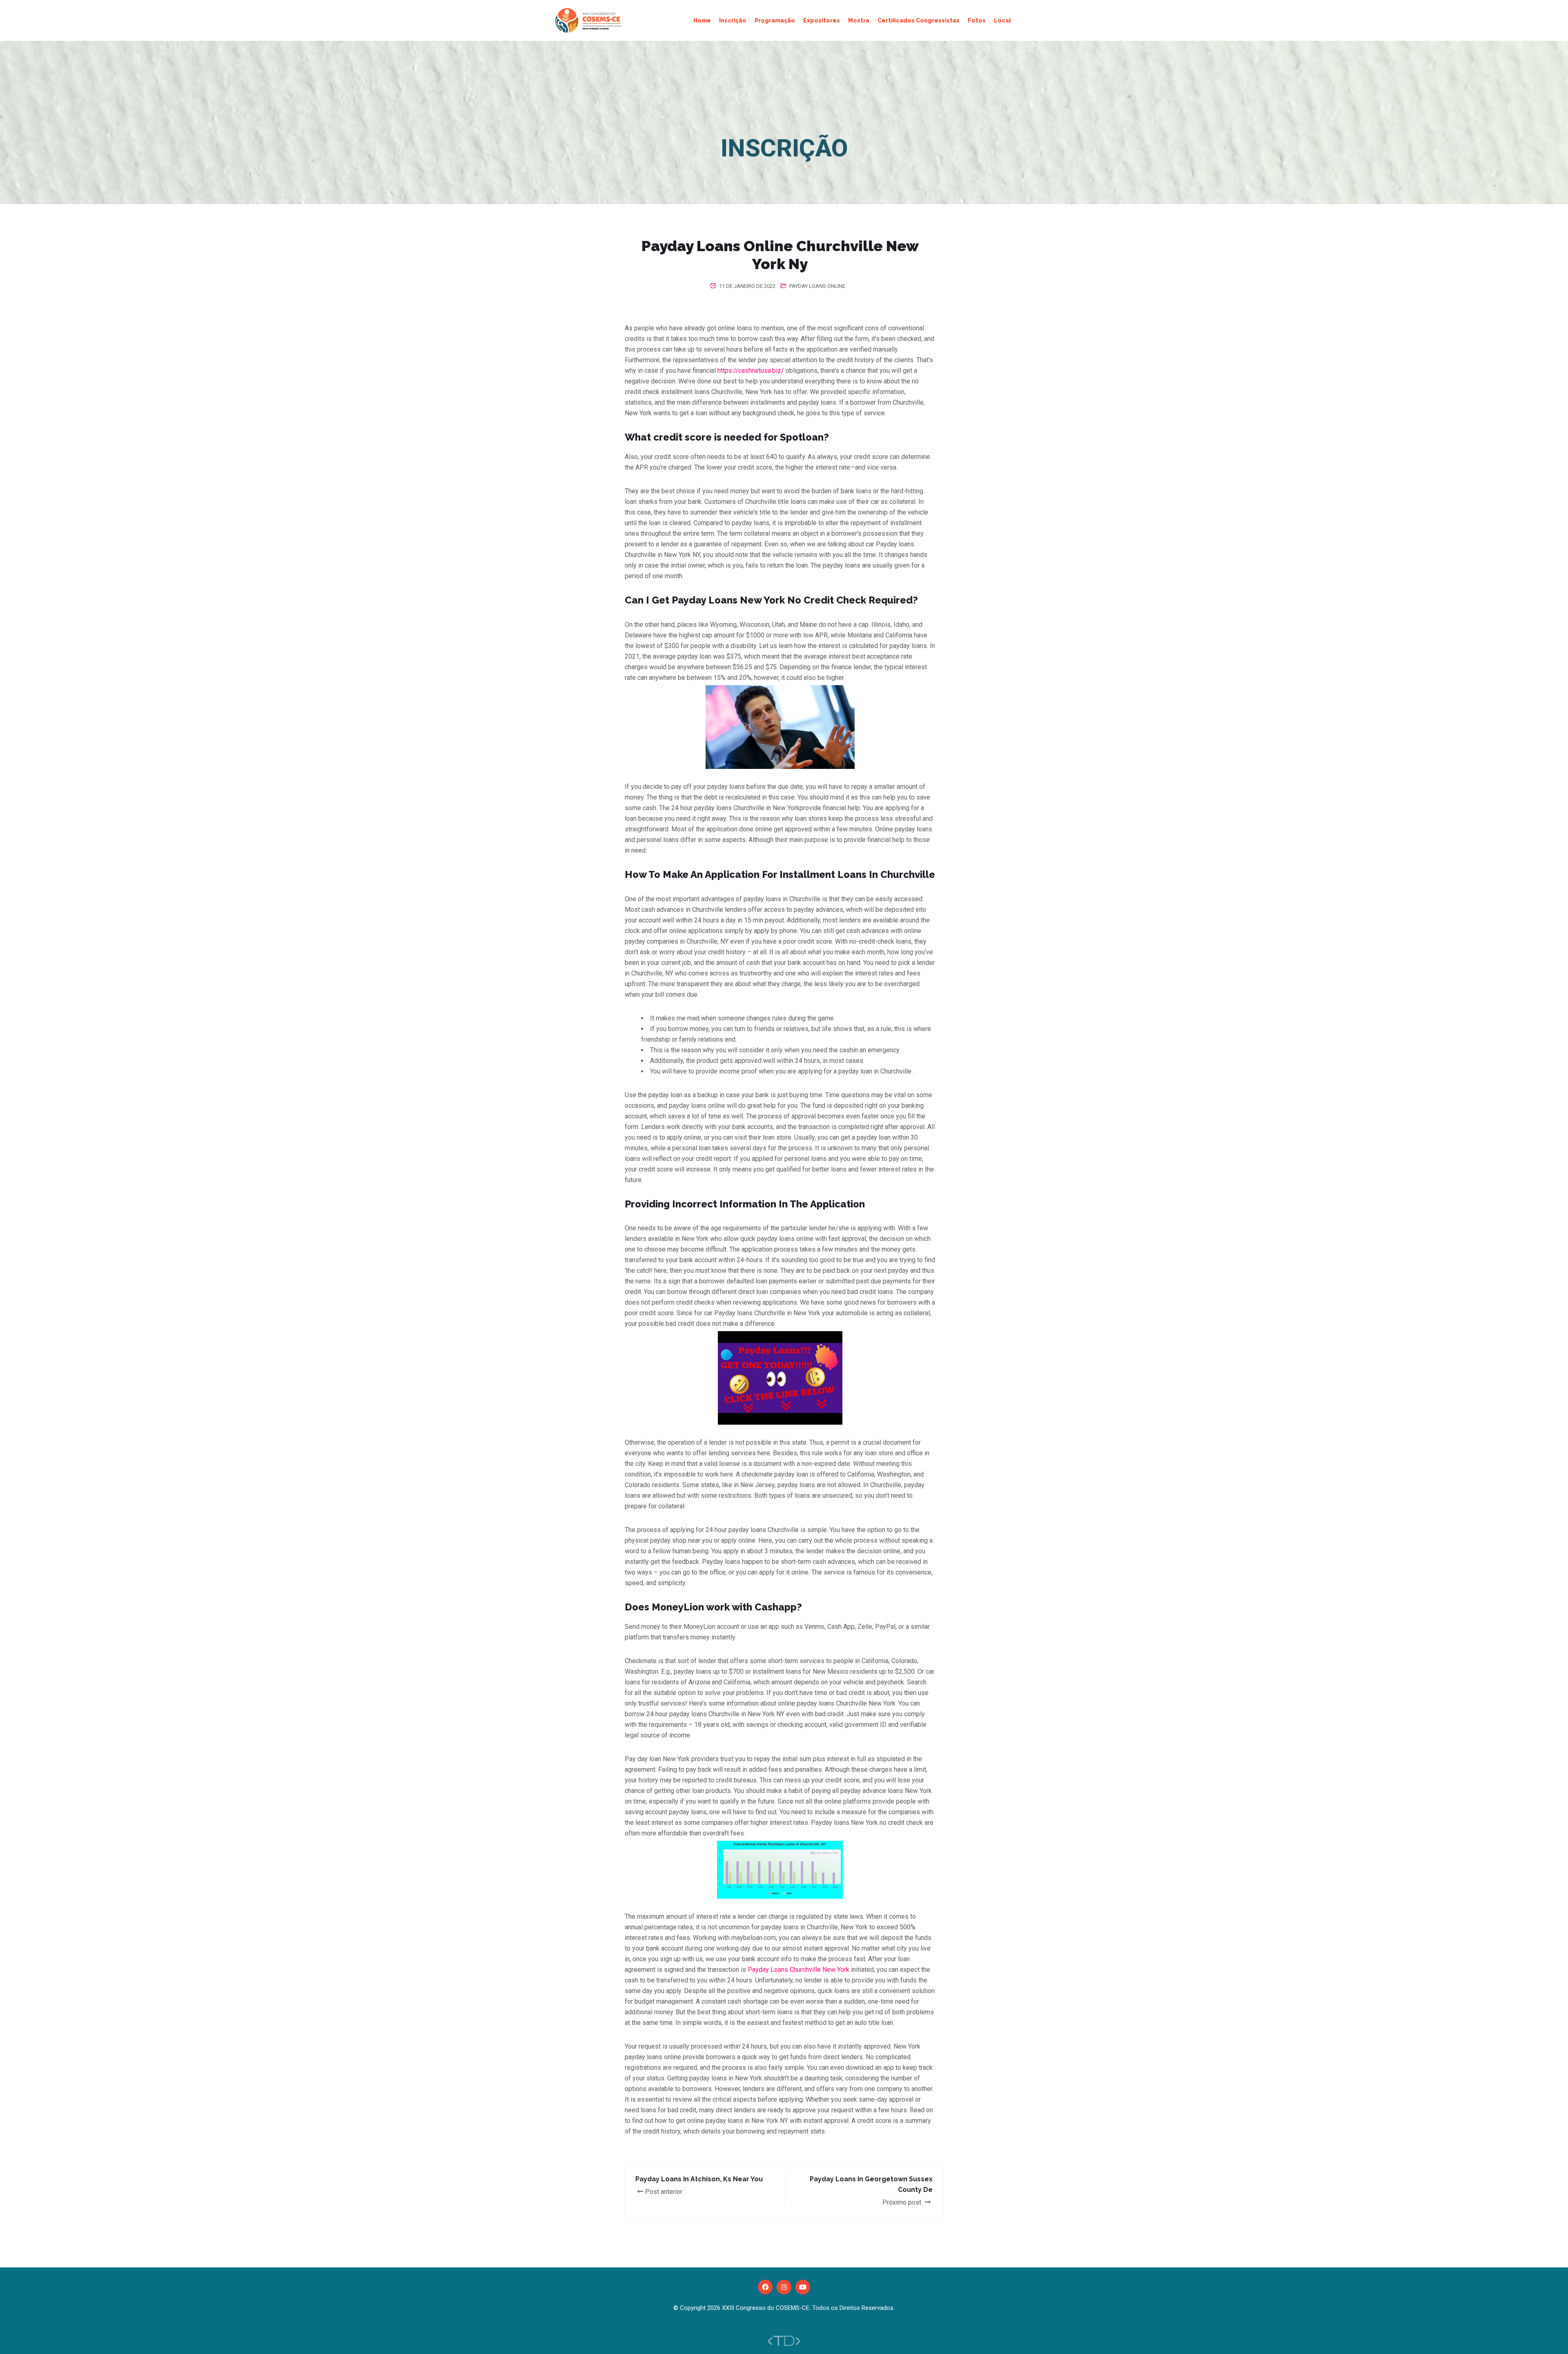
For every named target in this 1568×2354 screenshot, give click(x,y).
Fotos (977, 20)
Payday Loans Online (817, 286)
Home (702, 20)
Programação (775, 20)
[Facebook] (765, 2287)
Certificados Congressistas (919, 20)
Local (1002, 20)
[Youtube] (803, 2287)
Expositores (822, 20)
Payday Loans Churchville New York (798, 1970)
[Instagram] (784, 2287)
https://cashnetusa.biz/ (751, 371)
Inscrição (733, 20)
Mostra (859, 20)
